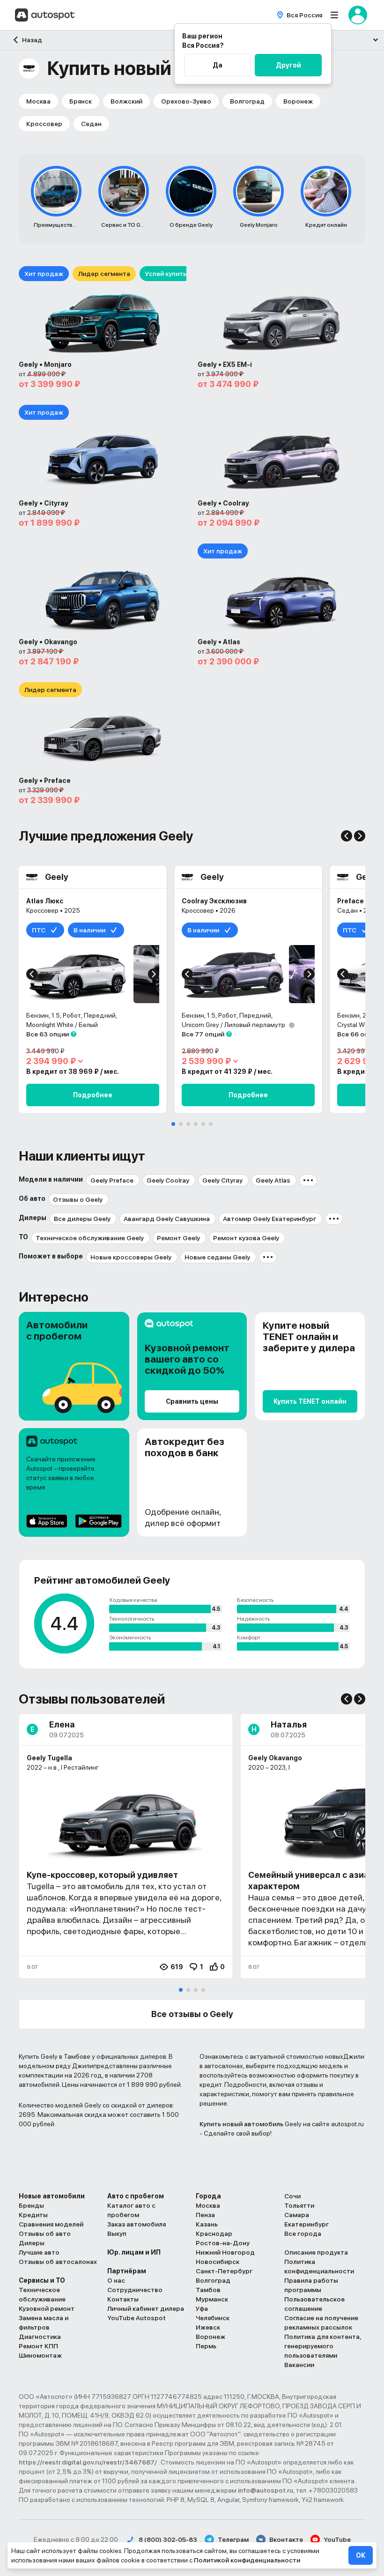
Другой (288, 65)
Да (218, 65)
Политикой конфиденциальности (247, 2560)
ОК (361, 2555)
